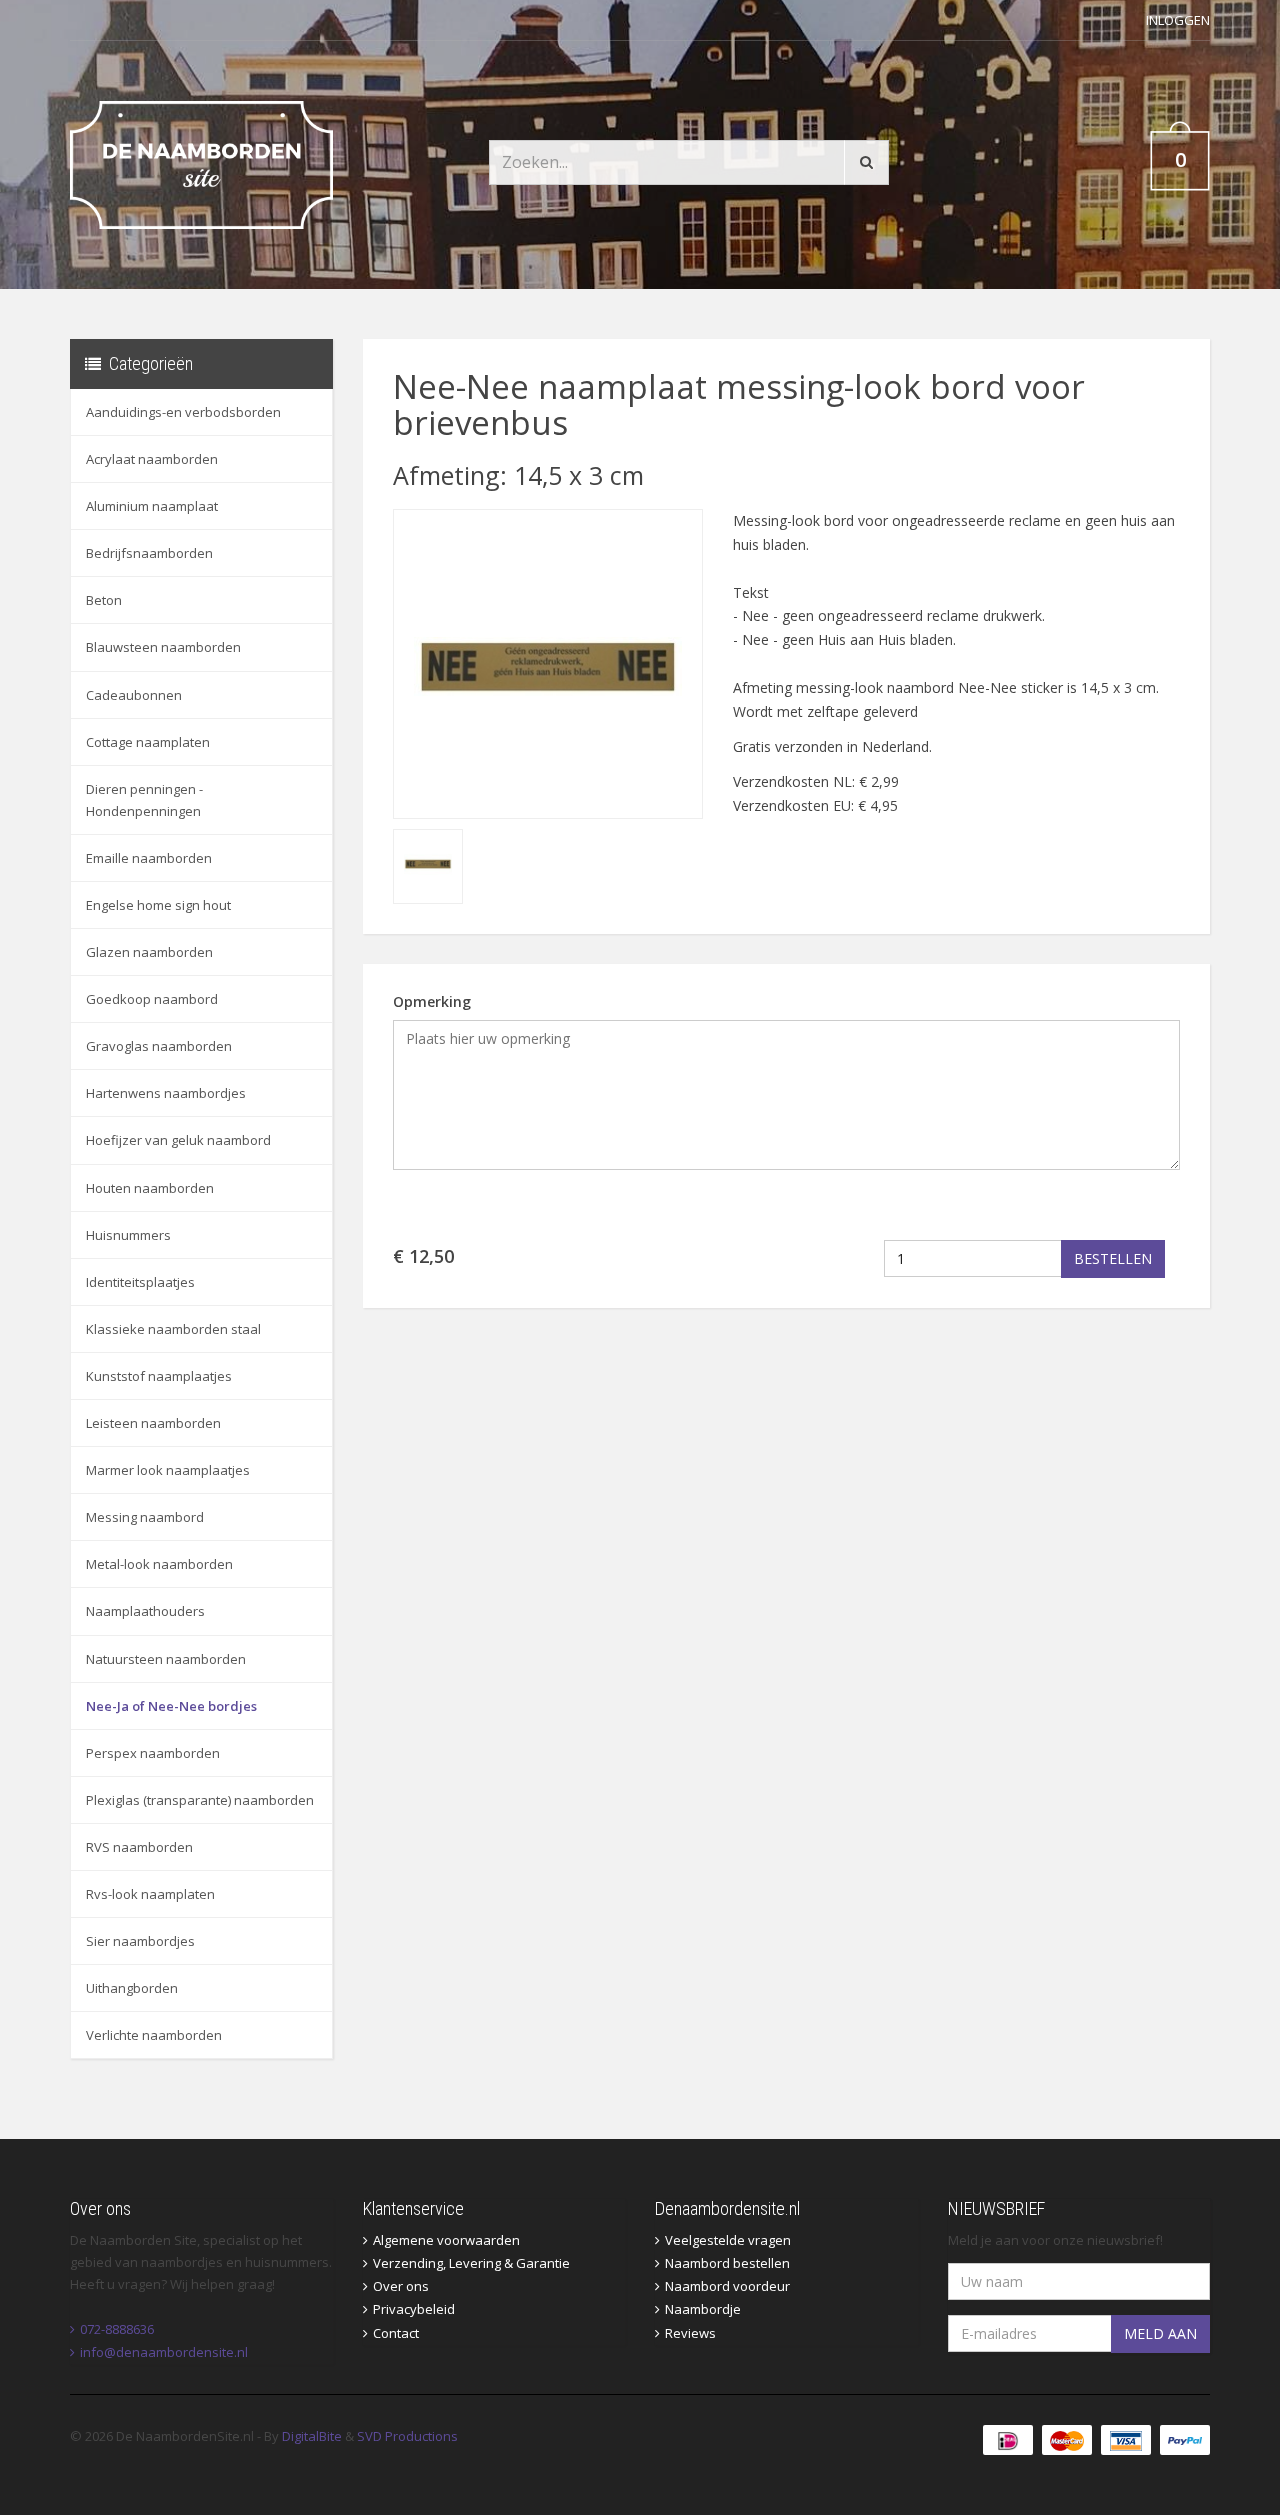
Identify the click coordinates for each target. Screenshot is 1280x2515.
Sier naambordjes (140, 1941)
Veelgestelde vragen (728, 2240)
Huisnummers (128, 1235)
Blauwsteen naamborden (163, 647)
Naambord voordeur (727, 2286)
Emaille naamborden (149, 858)
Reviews (690, 2333)
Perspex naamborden (153, 1753)
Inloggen (1178, 20)
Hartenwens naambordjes (166, 1093)
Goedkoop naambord (152, 999)
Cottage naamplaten (148, 742)
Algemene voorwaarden (446, 2240)
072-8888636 (117, 2329)
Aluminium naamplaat (152, 506)
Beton (104, 600)
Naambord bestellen (727, 2263)
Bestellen (1113, 1258)
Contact (396, 2333)
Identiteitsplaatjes (140, 1282)
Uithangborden (132, 1988)
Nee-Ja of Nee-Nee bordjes (171, 1706)
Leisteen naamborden (153, 1423)
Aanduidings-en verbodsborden (183, 412)
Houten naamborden (150, 1188)
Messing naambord (145, 1517)
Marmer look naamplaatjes (168, 1470)
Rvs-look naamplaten (150, 1894)
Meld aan (1160, 2333)
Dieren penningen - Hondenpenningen (144, 800)
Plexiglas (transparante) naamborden (200, 1800)
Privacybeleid (414, 2309)
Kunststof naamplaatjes (159, 1376)
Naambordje (703, 2309)
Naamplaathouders (145, 1611)
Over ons (401, 2286)
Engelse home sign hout (158, 905)
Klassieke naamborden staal (173, 1329)
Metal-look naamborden (159, 1564)
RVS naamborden (139, 1847)
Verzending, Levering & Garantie (471, 2263)
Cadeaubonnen (134, 695)
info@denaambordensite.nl (164, 2352)
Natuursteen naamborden (166, 1659)
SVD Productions (407, 2436)
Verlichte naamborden (154, 2035)
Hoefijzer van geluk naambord (178, 1140)
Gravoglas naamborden (159, 1046)
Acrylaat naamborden (152, 459)
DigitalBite (312, 2436)
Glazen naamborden (149, 952)
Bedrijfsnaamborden (149, 553)
